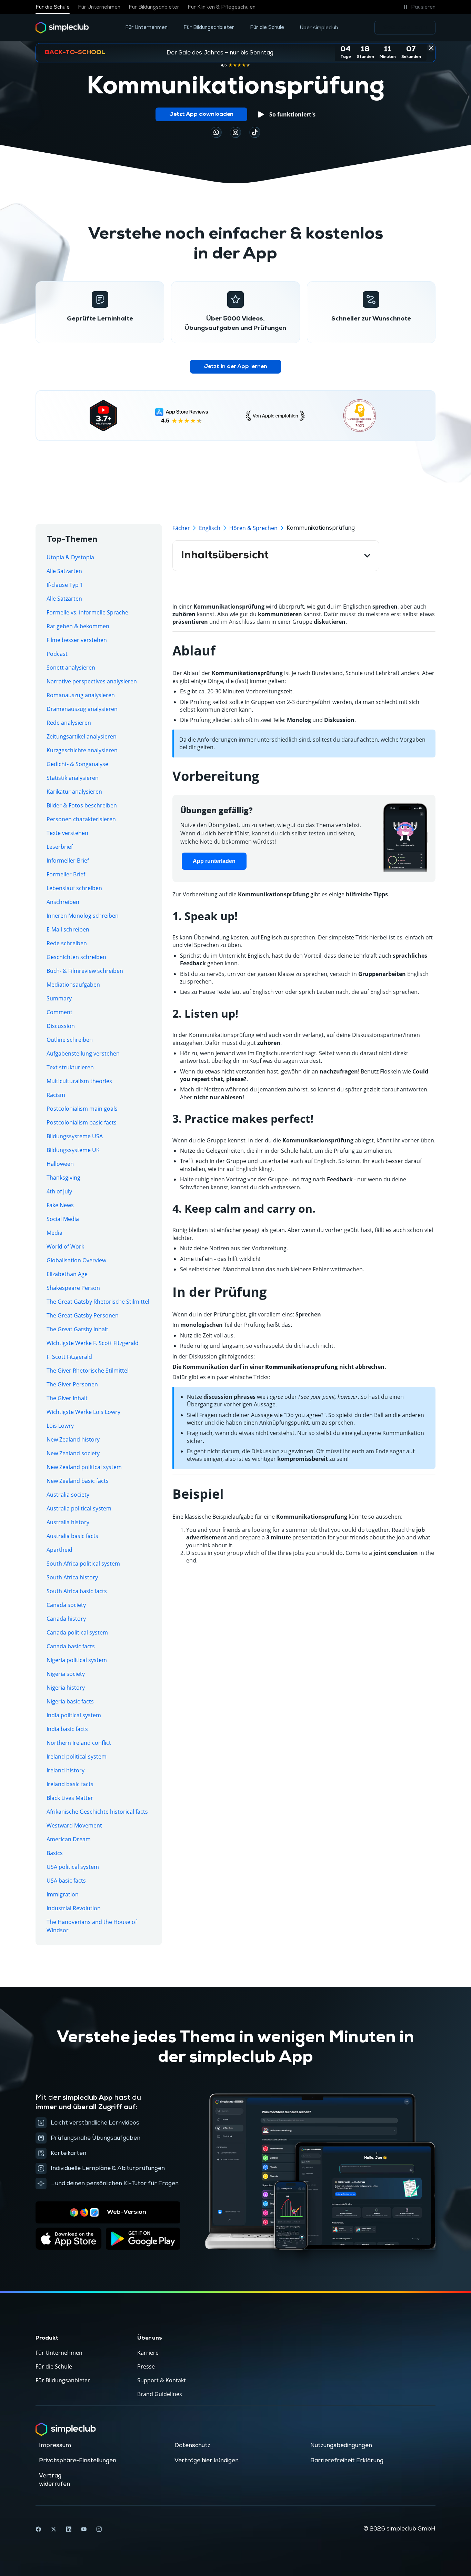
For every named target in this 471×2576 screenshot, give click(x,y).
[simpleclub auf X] (53, 2529)
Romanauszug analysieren (81, 695)
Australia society (68, 1495)
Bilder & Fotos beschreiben (82, 805)
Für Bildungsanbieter (154, 7)
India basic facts (67, 1729)
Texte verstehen (67, 833)
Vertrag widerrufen (54, 2480)
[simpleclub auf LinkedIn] (69, 2529)
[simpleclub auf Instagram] (99, 2529)
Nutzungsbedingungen (341, 2445)
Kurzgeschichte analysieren (82, 750)
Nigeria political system (77, 1660)
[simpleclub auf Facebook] (38, 2529)
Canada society (66, 1605)
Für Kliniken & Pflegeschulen (222, 7)
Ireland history (66, 1770)
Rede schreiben (67, 943)
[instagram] (235, 132)
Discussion (61, 1026)
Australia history (68, 1522)
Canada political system (77, 1632)
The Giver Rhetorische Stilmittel (88, 1371)
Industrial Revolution (74, 1908)
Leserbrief (60, 847)
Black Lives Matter (70, 1798)
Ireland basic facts (70, 1784)
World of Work (65, 1246)
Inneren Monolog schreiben (83, 916)
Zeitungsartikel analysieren (82, 736)
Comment (59, 1012)
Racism (56, 1095)
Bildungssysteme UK (73, 1150)
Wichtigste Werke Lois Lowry (83, 1412)
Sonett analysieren (71, 668)
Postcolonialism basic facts (82, 1122)
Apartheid (59, 1550)
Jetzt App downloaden (201, 114)
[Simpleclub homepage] (62, 28)
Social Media (63, 1219)
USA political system (73, 1867)
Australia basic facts (72, 1536)
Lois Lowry (60, 1426)
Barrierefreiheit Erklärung (347, 2461)
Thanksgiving (63, 1178)
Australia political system (79, 1508)
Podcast (57, 654)
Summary (59, 998)
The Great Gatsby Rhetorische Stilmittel (98, 1302)
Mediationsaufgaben (73, 985)
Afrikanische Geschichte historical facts (97, 1812)
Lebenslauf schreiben (74, 888)
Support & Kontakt (162, 2380)
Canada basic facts (71, 1646)
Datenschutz (192, 2445)
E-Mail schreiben (68, 929)
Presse (146, 2366)
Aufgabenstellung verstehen (83, 1053)
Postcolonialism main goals (82, 1109)
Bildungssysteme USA (75, 1136)
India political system (74, 1715)
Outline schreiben (70, 1040)
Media (54, 1233)
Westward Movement (74, 1825)
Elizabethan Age (67, 1274)
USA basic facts (66, 1881)
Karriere (148, 2353)
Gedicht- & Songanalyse (77, 764)
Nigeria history (66, 1688)
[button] (418, 7)
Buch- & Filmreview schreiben (85, 971)
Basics (55, 1853)
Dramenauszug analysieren (82, 709)
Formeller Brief (66, 874)
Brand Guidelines (160, 2394)
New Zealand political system (84, 1467)
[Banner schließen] (431, 48)
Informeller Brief (68, 861)
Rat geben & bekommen (78, 626)
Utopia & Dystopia (70, 557)
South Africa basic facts (77, 1591)
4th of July (59, 1191)
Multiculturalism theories (79, 1081)
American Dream (69, 1839)
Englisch (210, 528)
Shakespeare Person (73, 1288)
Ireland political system (77, 1757)
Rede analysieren (69, 723)
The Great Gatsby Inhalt (77, 1329)
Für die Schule (53, 7)
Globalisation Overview (76, 1260)
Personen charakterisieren (81, 819)
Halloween (60, 1164)
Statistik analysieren (73, 778)
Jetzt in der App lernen (235, 367)
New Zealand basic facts (78, 1481)
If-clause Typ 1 (65, 585)
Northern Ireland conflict (79, 1743)
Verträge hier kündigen (207, 2461)
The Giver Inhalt (67, 1398)
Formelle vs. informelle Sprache (87, 612)
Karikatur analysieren (74, 792)
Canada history (66, 1619)
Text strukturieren (70, 1067)
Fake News (60, 1205)
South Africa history (72, 1577)
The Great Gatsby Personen (83, 1315)
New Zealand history (73, 1439)
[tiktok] (216, 132)
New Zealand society (73, 1453)
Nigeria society (66, 1674)
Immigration (63, 1894)
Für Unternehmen (99, 7)
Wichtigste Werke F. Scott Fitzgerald (93, 1343)
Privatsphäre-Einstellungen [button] (78, 2461)
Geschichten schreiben (76, 957)
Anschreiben (63, 902)
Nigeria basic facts (70, 1701)
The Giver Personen (72, 1384)
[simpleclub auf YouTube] (84, 2529)
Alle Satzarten (64, 571)
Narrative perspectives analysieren (92, 681)
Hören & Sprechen (253, 528)
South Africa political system (83, 1564)
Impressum (55, 2445)
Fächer (181, 528)
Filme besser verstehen (77, 640)
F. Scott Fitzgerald (69, 1357)
